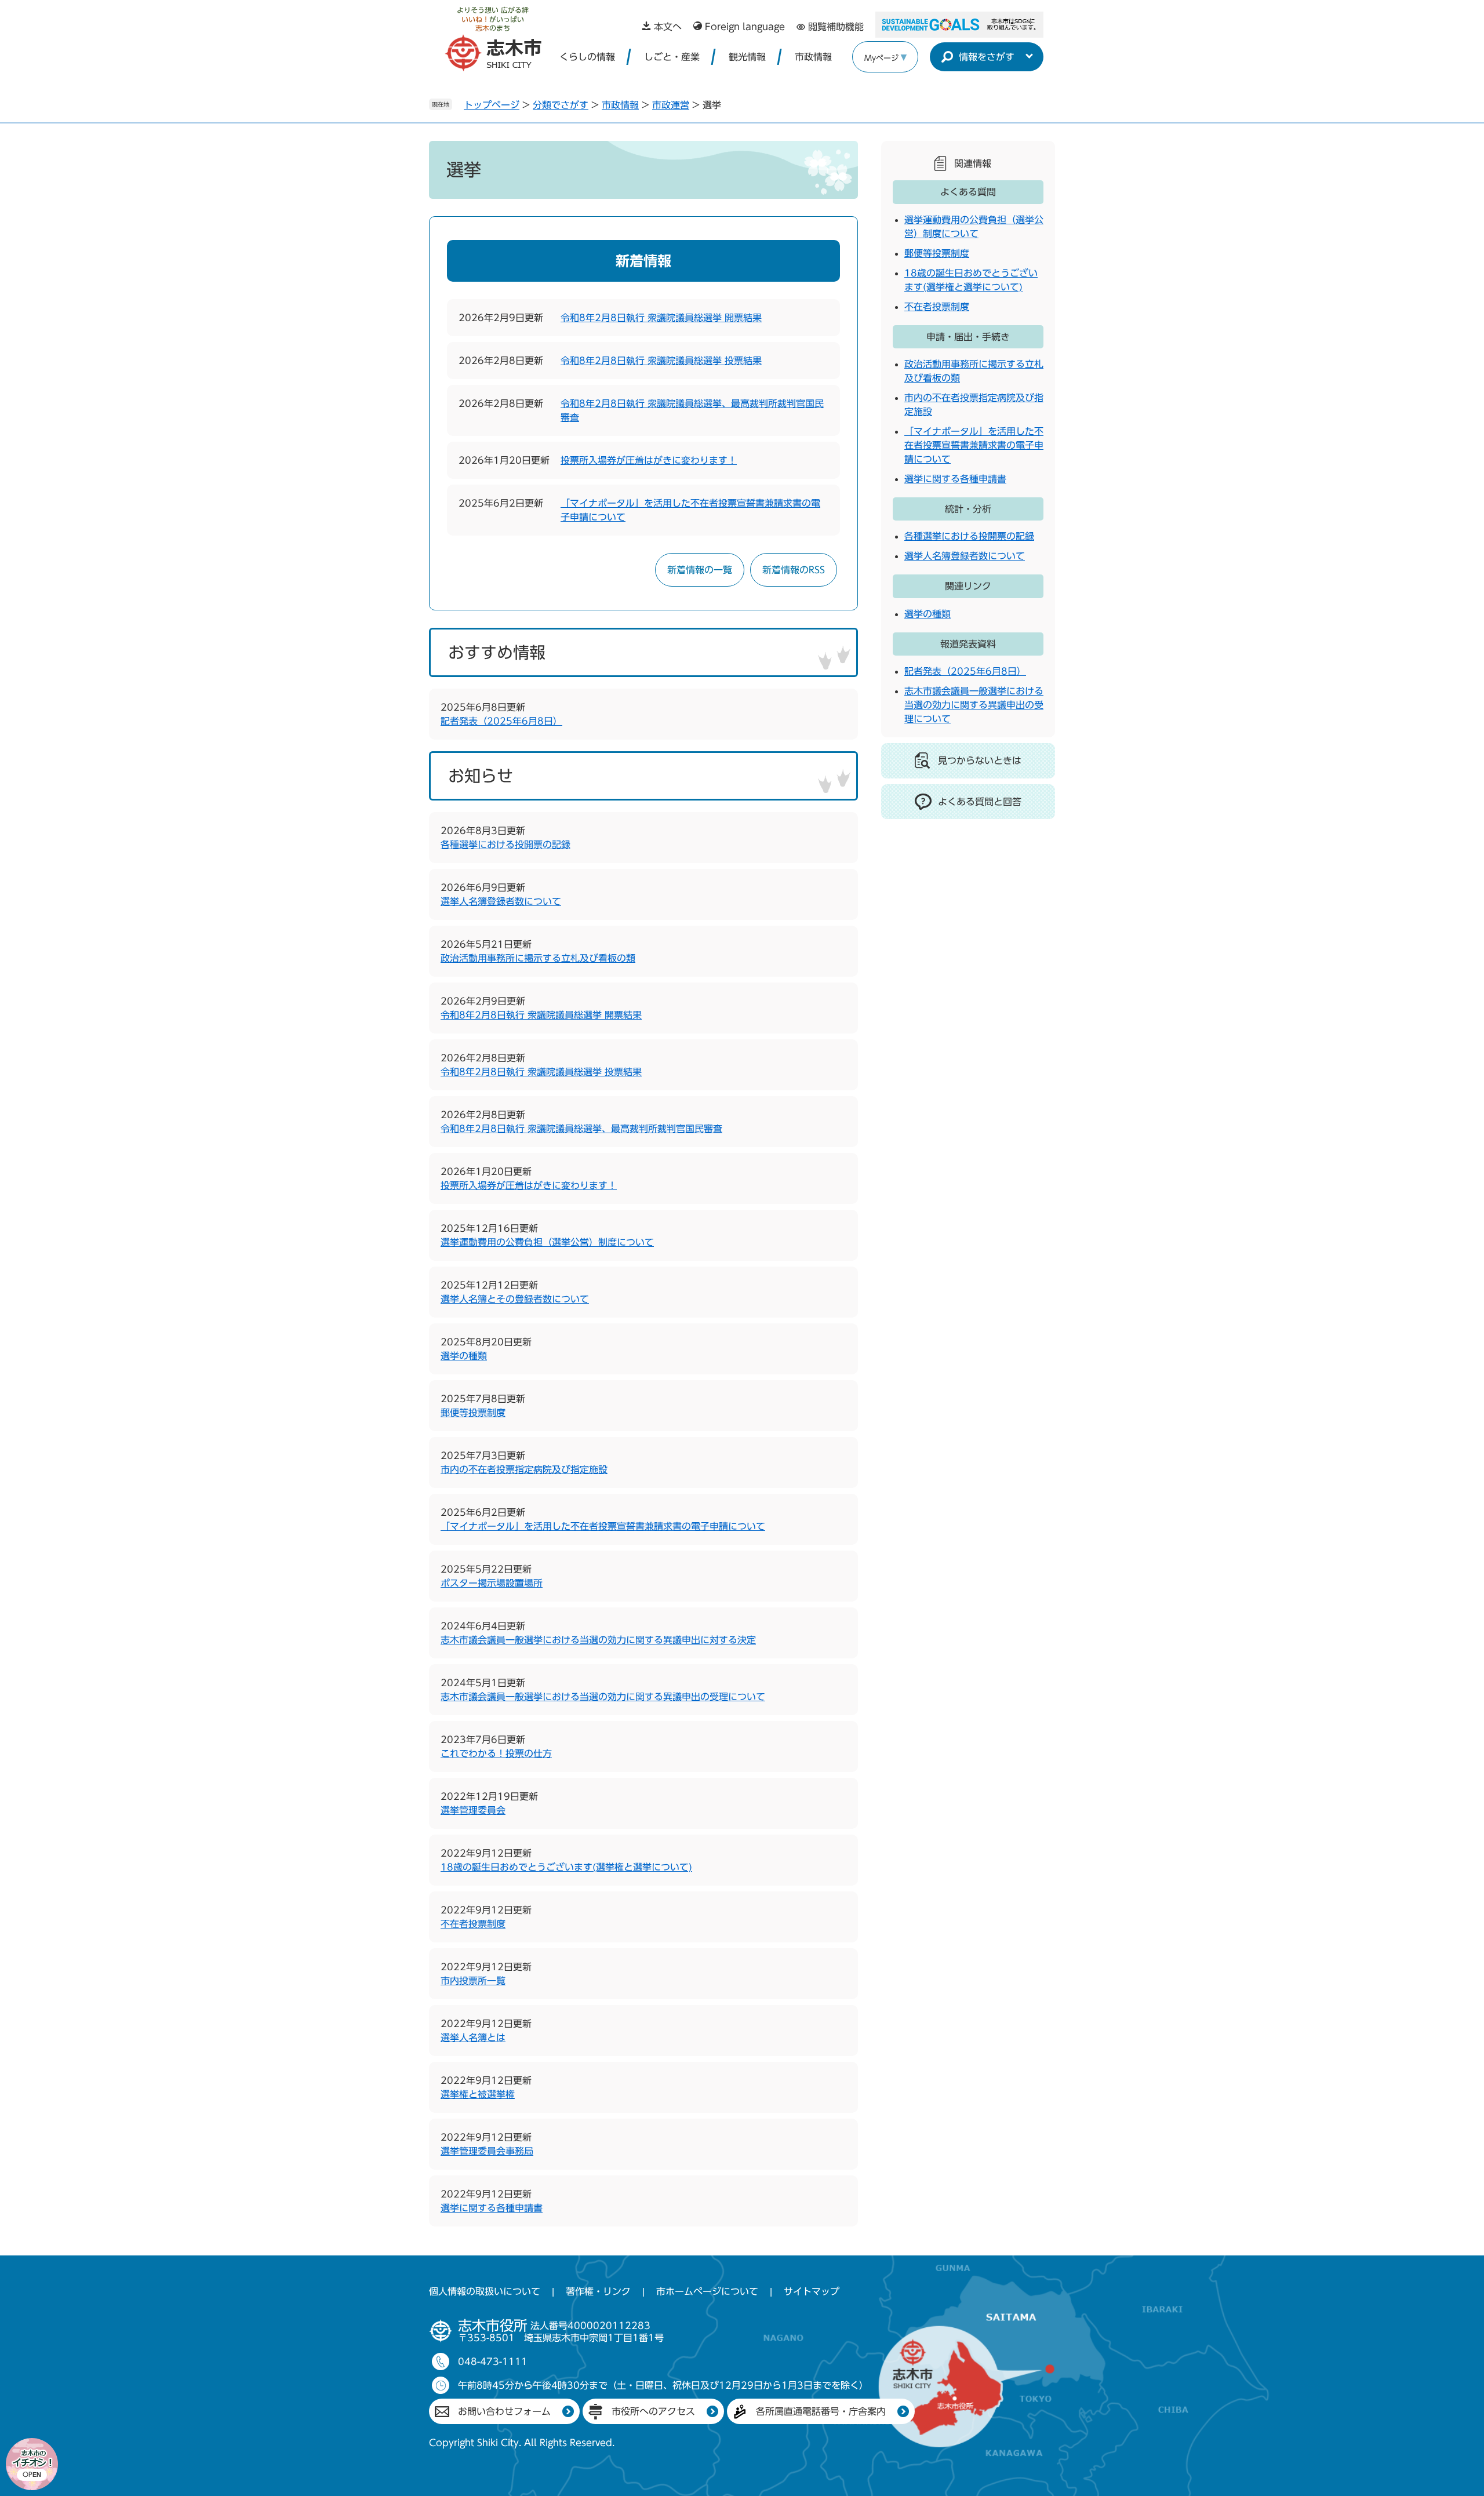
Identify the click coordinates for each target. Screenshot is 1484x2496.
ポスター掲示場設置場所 (492, 1583)
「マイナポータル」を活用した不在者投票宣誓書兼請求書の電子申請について (603, 1526)
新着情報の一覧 (700, 570)
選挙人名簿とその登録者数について (515, 1299)
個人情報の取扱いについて (485, 2291)
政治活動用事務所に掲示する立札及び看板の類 (538, 958)
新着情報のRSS (794, 570)
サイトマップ (812, 2291)
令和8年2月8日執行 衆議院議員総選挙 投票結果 (661, 361)
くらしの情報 (587, 57)
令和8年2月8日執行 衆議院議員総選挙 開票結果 (661, 318)
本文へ (668, 27)
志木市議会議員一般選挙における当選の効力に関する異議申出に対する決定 (598, 1640)
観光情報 (747, 57)
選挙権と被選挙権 (478, 2094)
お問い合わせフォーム (504, 2411)
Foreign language (745, 27)
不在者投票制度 (473, 1924)
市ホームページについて (707, 2291)
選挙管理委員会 (473, 1810)
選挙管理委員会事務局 (487, 2151)
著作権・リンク (598, 2291)
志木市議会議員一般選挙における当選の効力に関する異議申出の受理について (603, 1697)
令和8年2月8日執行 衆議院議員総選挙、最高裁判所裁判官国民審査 (581, 1129)
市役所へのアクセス (653, 2411)
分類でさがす (561, 105)
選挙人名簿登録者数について (501, 901)
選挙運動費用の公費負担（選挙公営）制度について (547, 1242)
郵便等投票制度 (473, 1413)
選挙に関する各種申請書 (492, 2208)
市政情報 (813, 57)
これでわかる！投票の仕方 (496, 1753)
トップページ (492, 105)
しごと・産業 (672, 57)
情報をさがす (987, 57)
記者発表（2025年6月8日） (501, 721)
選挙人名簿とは (473, 2037)
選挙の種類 (464, 1356)
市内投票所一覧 (473, 1981)
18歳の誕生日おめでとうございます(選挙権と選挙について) (566, 1867)
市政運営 (671, 105)
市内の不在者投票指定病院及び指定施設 (524, 1469)
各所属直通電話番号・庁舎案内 (821, 2411)
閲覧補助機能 (836, 27)
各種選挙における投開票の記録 (505, 845)
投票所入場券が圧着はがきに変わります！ (649, 460)
